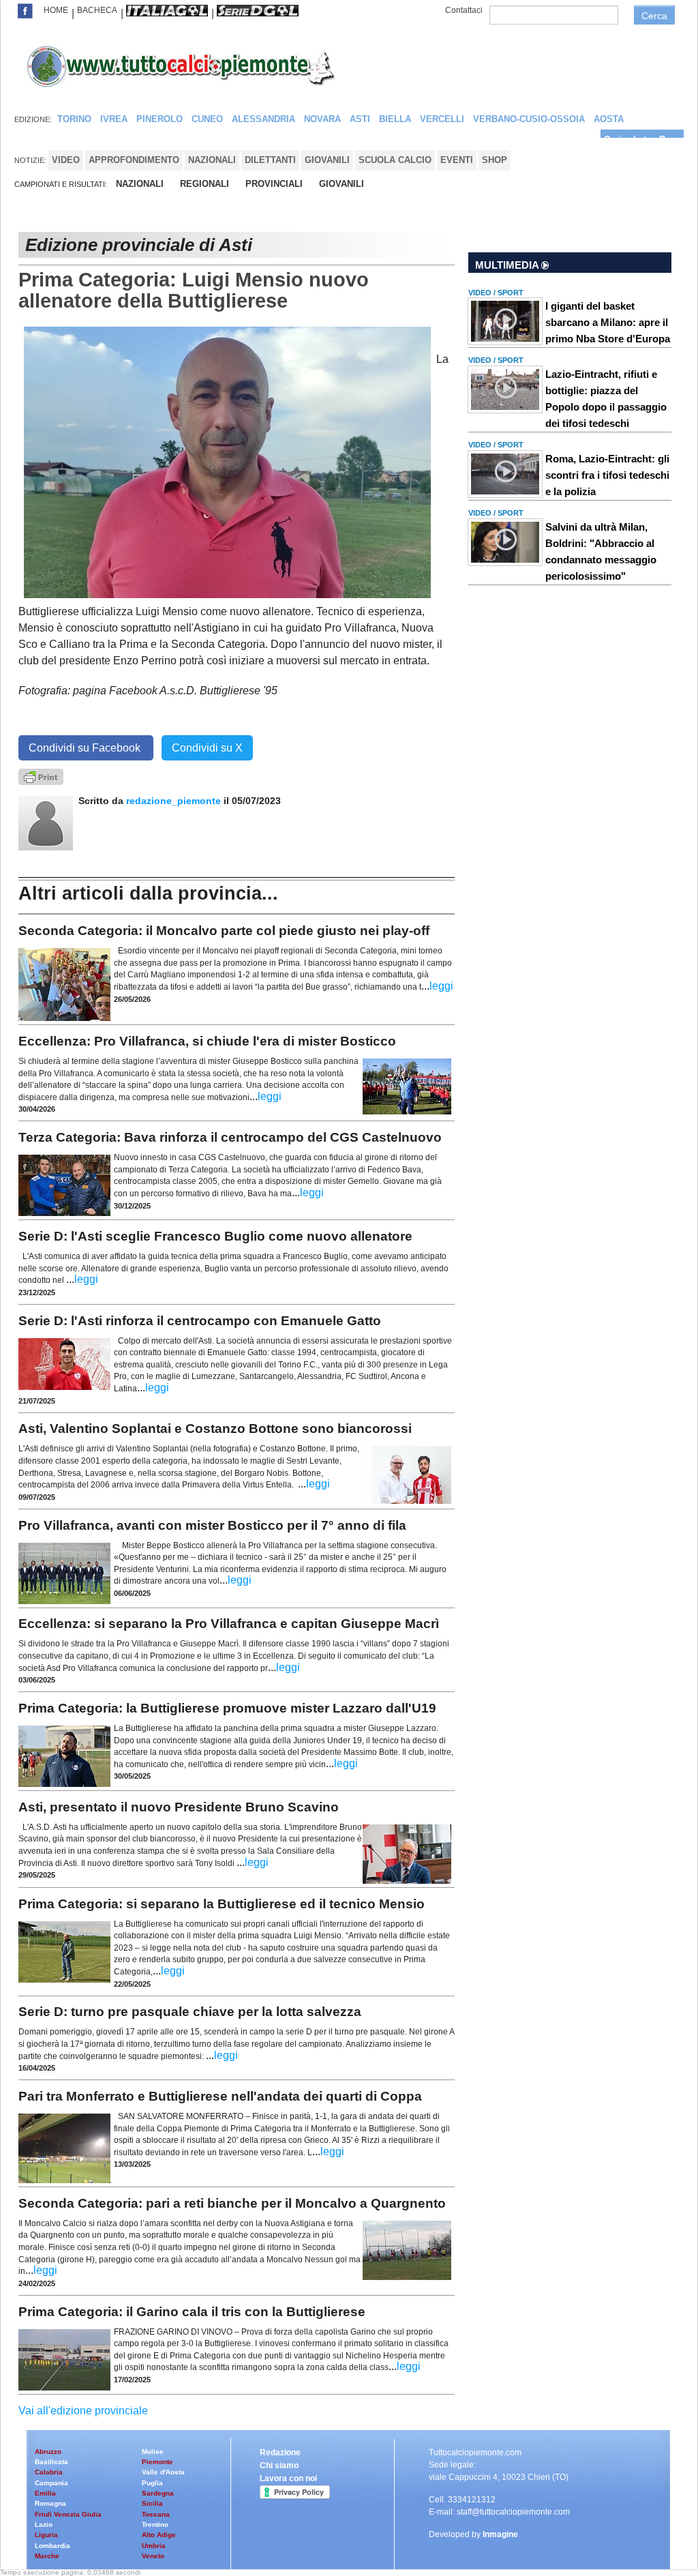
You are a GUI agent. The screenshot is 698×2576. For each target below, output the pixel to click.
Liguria (46, 2535)
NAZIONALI (140, 184)
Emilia (45, 2493)
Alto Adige (159, 2535)
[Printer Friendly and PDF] (41, 776)
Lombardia (52, 2546)
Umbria (154, 2546)
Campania (51, 2483)
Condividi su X (207, 748)
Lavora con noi (288, 2478)
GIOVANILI (342, 184)
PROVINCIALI (274, 184)
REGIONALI (204, 184)
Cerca (654, 16)
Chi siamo (279, 2466)
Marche (47, 2556)
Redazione (280, 2453)
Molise (153, 2452)
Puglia (152, 2483)
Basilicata (51, 2462)
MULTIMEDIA (508, 265)
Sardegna (158, 2493)
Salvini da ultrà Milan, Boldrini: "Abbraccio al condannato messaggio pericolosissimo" (601, 551)
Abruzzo (48, 2452)
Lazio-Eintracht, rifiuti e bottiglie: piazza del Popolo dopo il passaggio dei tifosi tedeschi (606, 399)
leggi (441, 986)
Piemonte (157, 2462)
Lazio (44, 2525)
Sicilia (152, 2503)
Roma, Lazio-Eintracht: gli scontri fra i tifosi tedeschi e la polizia (607, 475)
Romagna (50, 2503)
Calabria (49, 2472)
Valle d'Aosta (163, 2472)
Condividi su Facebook (86, 748)
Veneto (153, 2556)
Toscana (156, 2514)
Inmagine (500, 2534)
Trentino (155, 2525)
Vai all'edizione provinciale (83, 2411)
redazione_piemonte (173, 801)
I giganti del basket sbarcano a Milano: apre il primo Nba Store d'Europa (608, 322)
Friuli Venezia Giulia (68, 2514)
